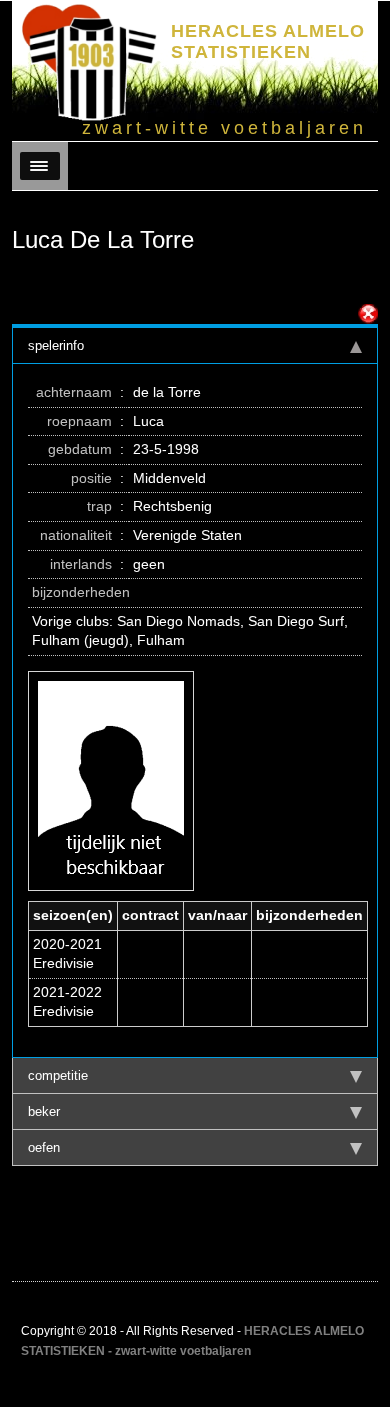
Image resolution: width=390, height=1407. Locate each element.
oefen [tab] (44, 1147)
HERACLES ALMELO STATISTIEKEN (268, 41)
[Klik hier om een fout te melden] (368, 314)
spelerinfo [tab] (56, 345)
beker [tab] (44, 1111)
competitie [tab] (58, 1075)
